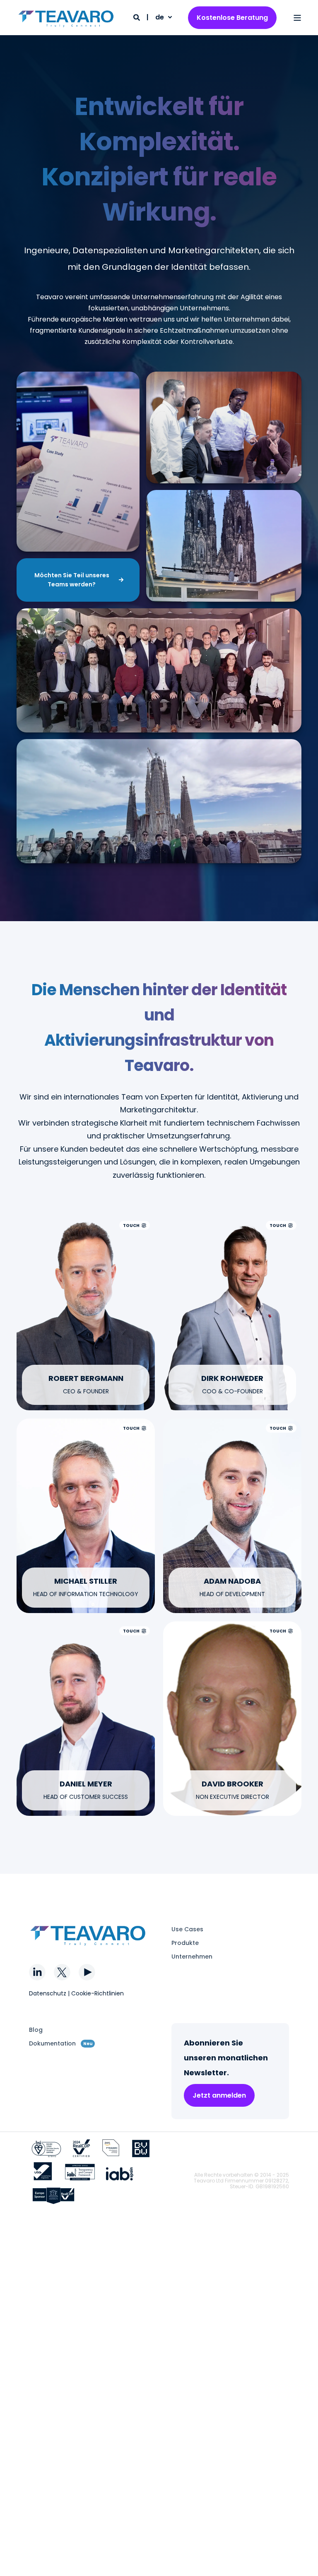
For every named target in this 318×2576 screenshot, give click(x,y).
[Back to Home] (66, 18)
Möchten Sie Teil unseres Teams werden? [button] (72, 580)
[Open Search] (137, 17)
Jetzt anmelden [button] (219, 2095)
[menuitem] (187, 1929)
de (160, 17)
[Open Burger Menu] (297, 18)
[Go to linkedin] (86, 1324)
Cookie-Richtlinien (98, 1993)
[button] (301, 2559)
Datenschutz (48, 1993)
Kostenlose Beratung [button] (232, 18)
